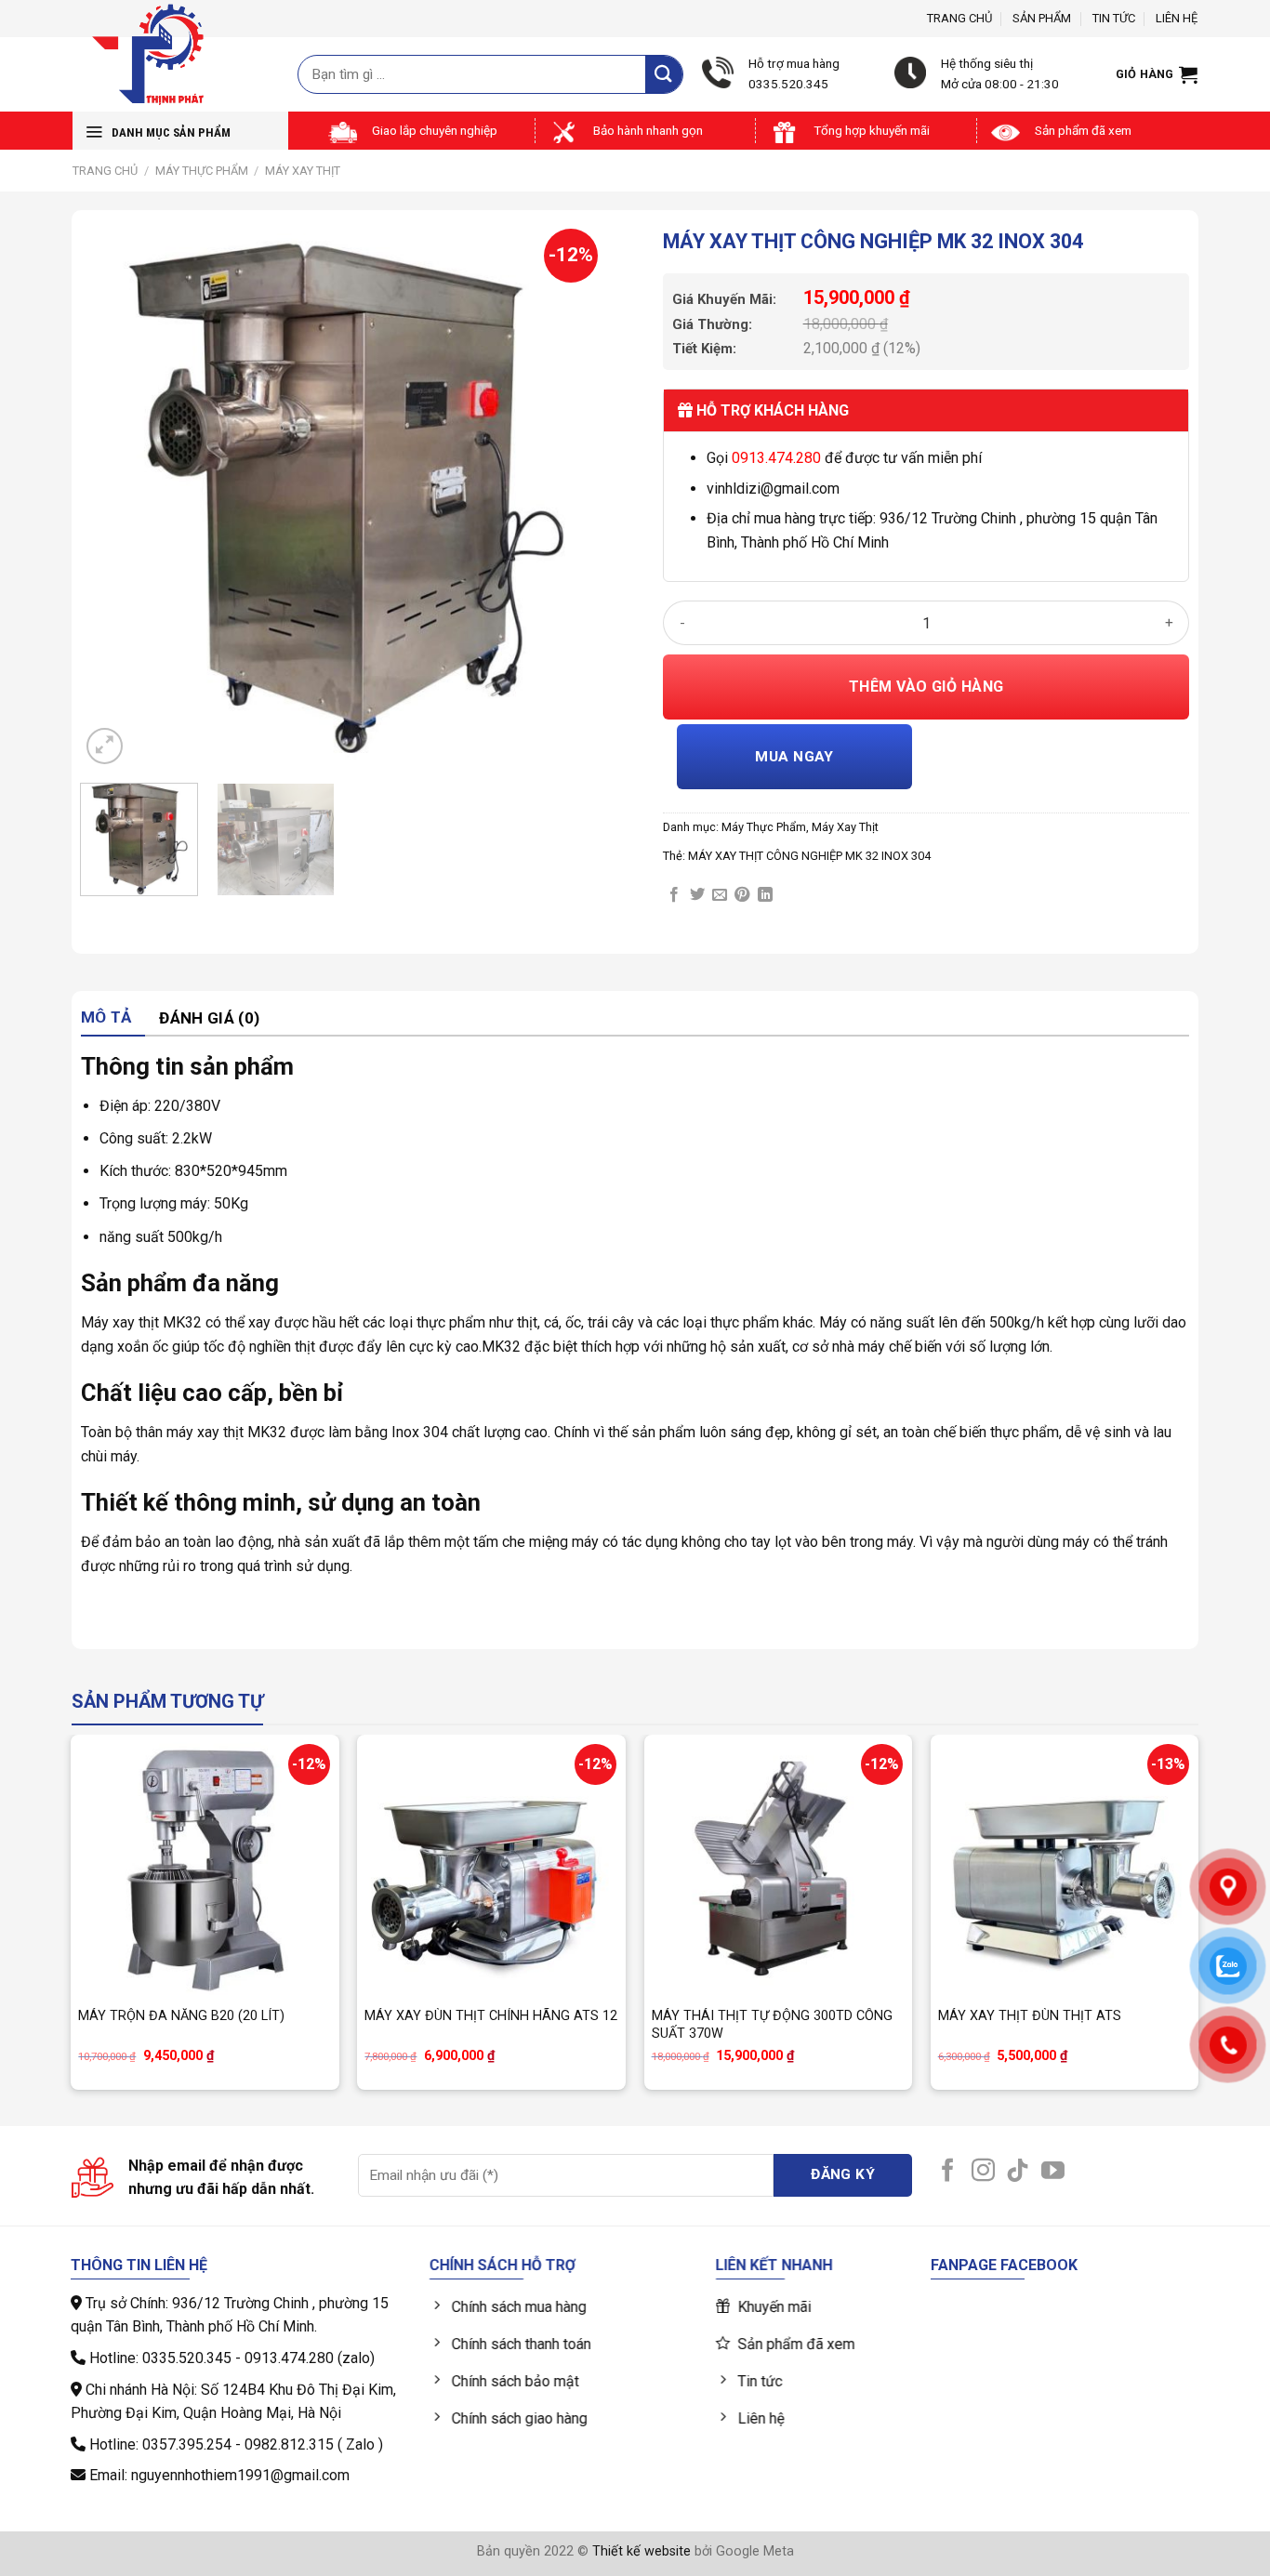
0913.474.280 (776, 458)
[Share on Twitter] (697, 895)
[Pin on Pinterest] (742, 895)
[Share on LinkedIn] (765, 895)
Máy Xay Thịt (303, 171)
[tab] (113, 1018)
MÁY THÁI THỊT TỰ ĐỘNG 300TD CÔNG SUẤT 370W (772, 2025)
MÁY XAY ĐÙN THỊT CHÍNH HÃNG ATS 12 (491, 2016)
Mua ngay (794, 757)
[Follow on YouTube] (1053, 2172)
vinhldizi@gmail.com (773, 489)
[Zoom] (105, 746)
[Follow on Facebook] (948, 2172)
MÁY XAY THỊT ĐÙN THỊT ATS (1030, 2016)
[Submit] (664, 74)
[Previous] (114, 495)
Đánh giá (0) (209, 1018)
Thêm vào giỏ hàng (926, 687)
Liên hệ (1177, 18)
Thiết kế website (642, 2551)
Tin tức (1114, 18)
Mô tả (106, 1017)
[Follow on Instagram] (983, 2172)
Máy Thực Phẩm (202, 171)
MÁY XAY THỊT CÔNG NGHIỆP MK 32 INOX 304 (809, 856)
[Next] (573, 495)
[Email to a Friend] (720, 895)
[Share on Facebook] (674, 895)
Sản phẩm (1042, 18)
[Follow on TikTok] (1018, 2172)
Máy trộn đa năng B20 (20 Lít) (181, 2016)
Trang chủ (959, 18)
